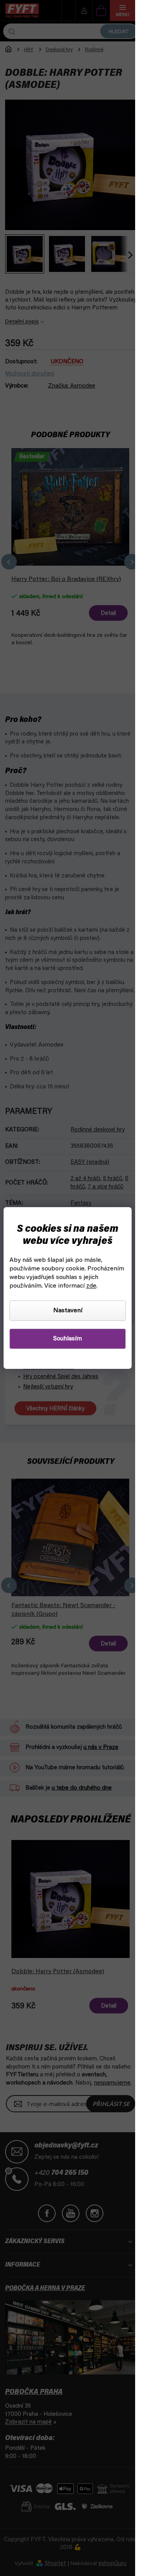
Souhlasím (68, 1339)
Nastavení (68, 1311)
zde (91, 1286)
